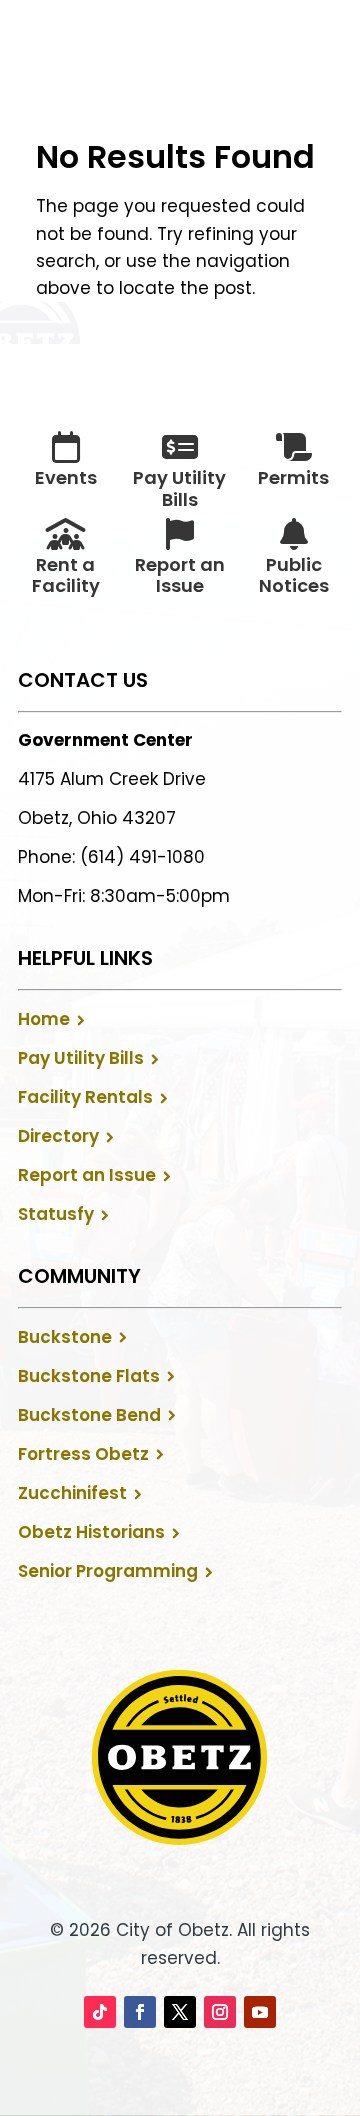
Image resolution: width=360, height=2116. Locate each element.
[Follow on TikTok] (100, 2012)
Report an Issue (87, 1175)
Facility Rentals (85, 1097)
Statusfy (56, 1214)
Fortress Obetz (83, 1454)
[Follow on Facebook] (140, 2012)
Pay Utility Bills (81, 1058)
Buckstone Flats (89, 1376)
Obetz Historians (91, 1532)
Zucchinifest (72, 1493)
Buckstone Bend (89, 1415)
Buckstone (65, 1337)
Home (44, 1019)
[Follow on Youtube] (260, 2012)
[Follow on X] (180, 2012)
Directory (58, 1136)
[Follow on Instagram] (220, 2012)
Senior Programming (108, 1571)
